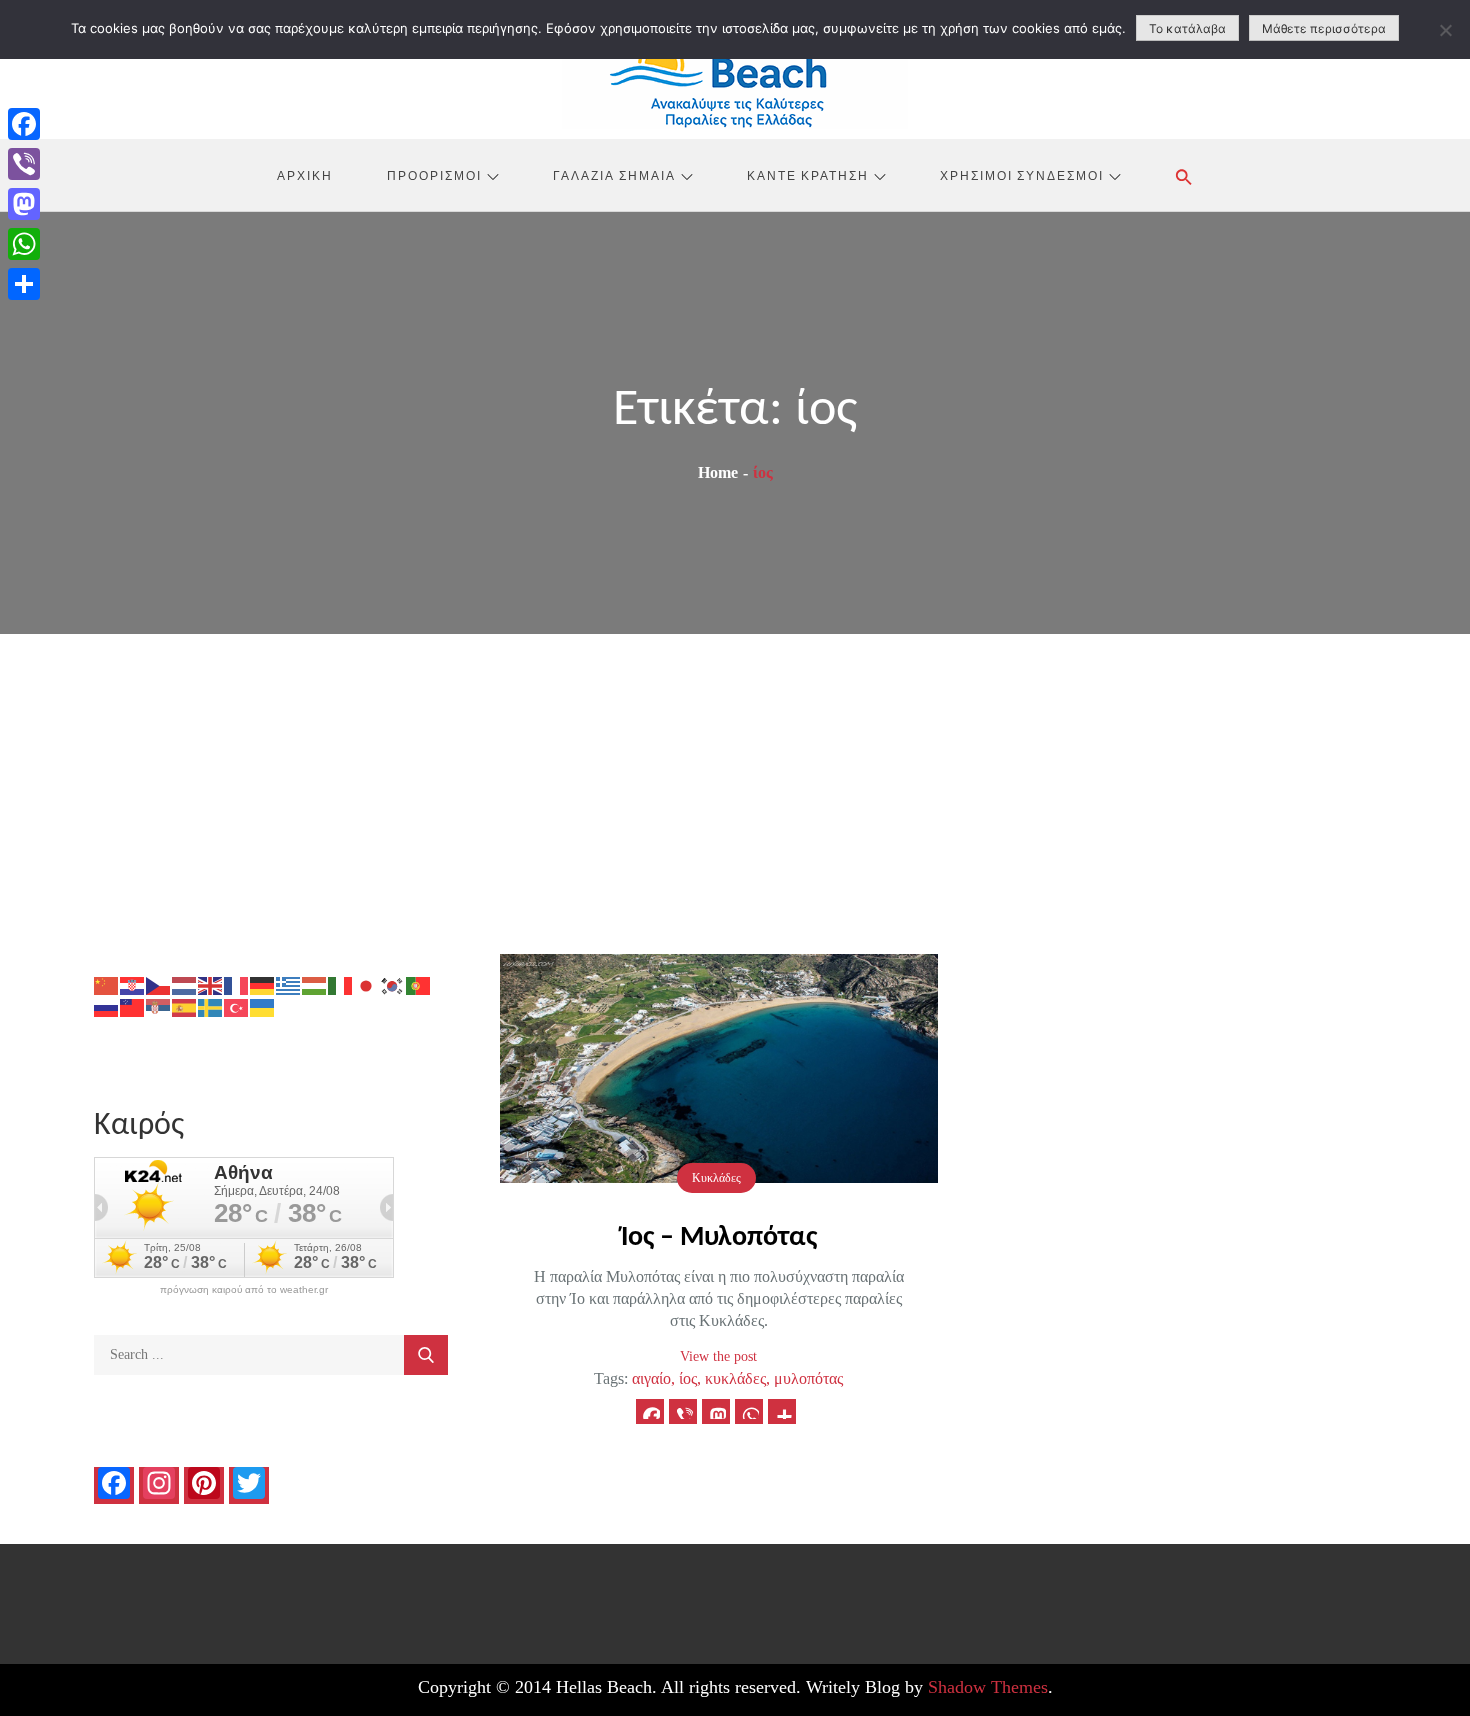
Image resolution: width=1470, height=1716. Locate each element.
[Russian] (107, 1006)
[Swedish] (211, 1006)
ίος (688, 1378)
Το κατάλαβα (1187, 28)
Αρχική (305, 175)
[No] (1445, 30)
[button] (1184, 177)
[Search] (426, 1355)
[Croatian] (133, 984)
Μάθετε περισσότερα (1324, 28)
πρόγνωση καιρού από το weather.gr (244, 1290)
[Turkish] (237, 1006)
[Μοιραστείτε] (24, 284)
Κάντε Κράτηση (808, 175)
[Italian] (341, 984)
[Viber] (24, 164)
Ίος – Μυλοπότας (719, 1238)
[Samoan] (133, 1006)
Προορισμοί (434, 175)
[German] (263, 984)
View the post (718, 1356)
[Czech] (159, 984)
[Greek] (289, 984)
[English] (211, 984)
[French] (237, 984)
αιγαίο (651, 1378)
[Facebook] (24, 124)
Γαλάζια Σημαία (614, 175)
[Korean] (393, 984)
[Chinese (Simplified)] (107, 984)
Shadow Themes (988, 1687)
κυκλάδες (735, 1378)
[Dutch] (185, 984)
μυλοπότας (808, 1378)
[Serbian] (159, 1006)
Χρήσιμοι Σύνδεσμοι (1022, 175)
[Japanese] (367, 984)
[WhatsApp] (24, 244)
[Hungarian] (315, 984)
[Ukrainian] (263, 1006)
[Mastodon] (24, 204)
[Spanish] (185, 1006)
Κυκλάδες (716, 1178)
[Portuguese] (419, 984)
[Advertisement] (735, 784)
